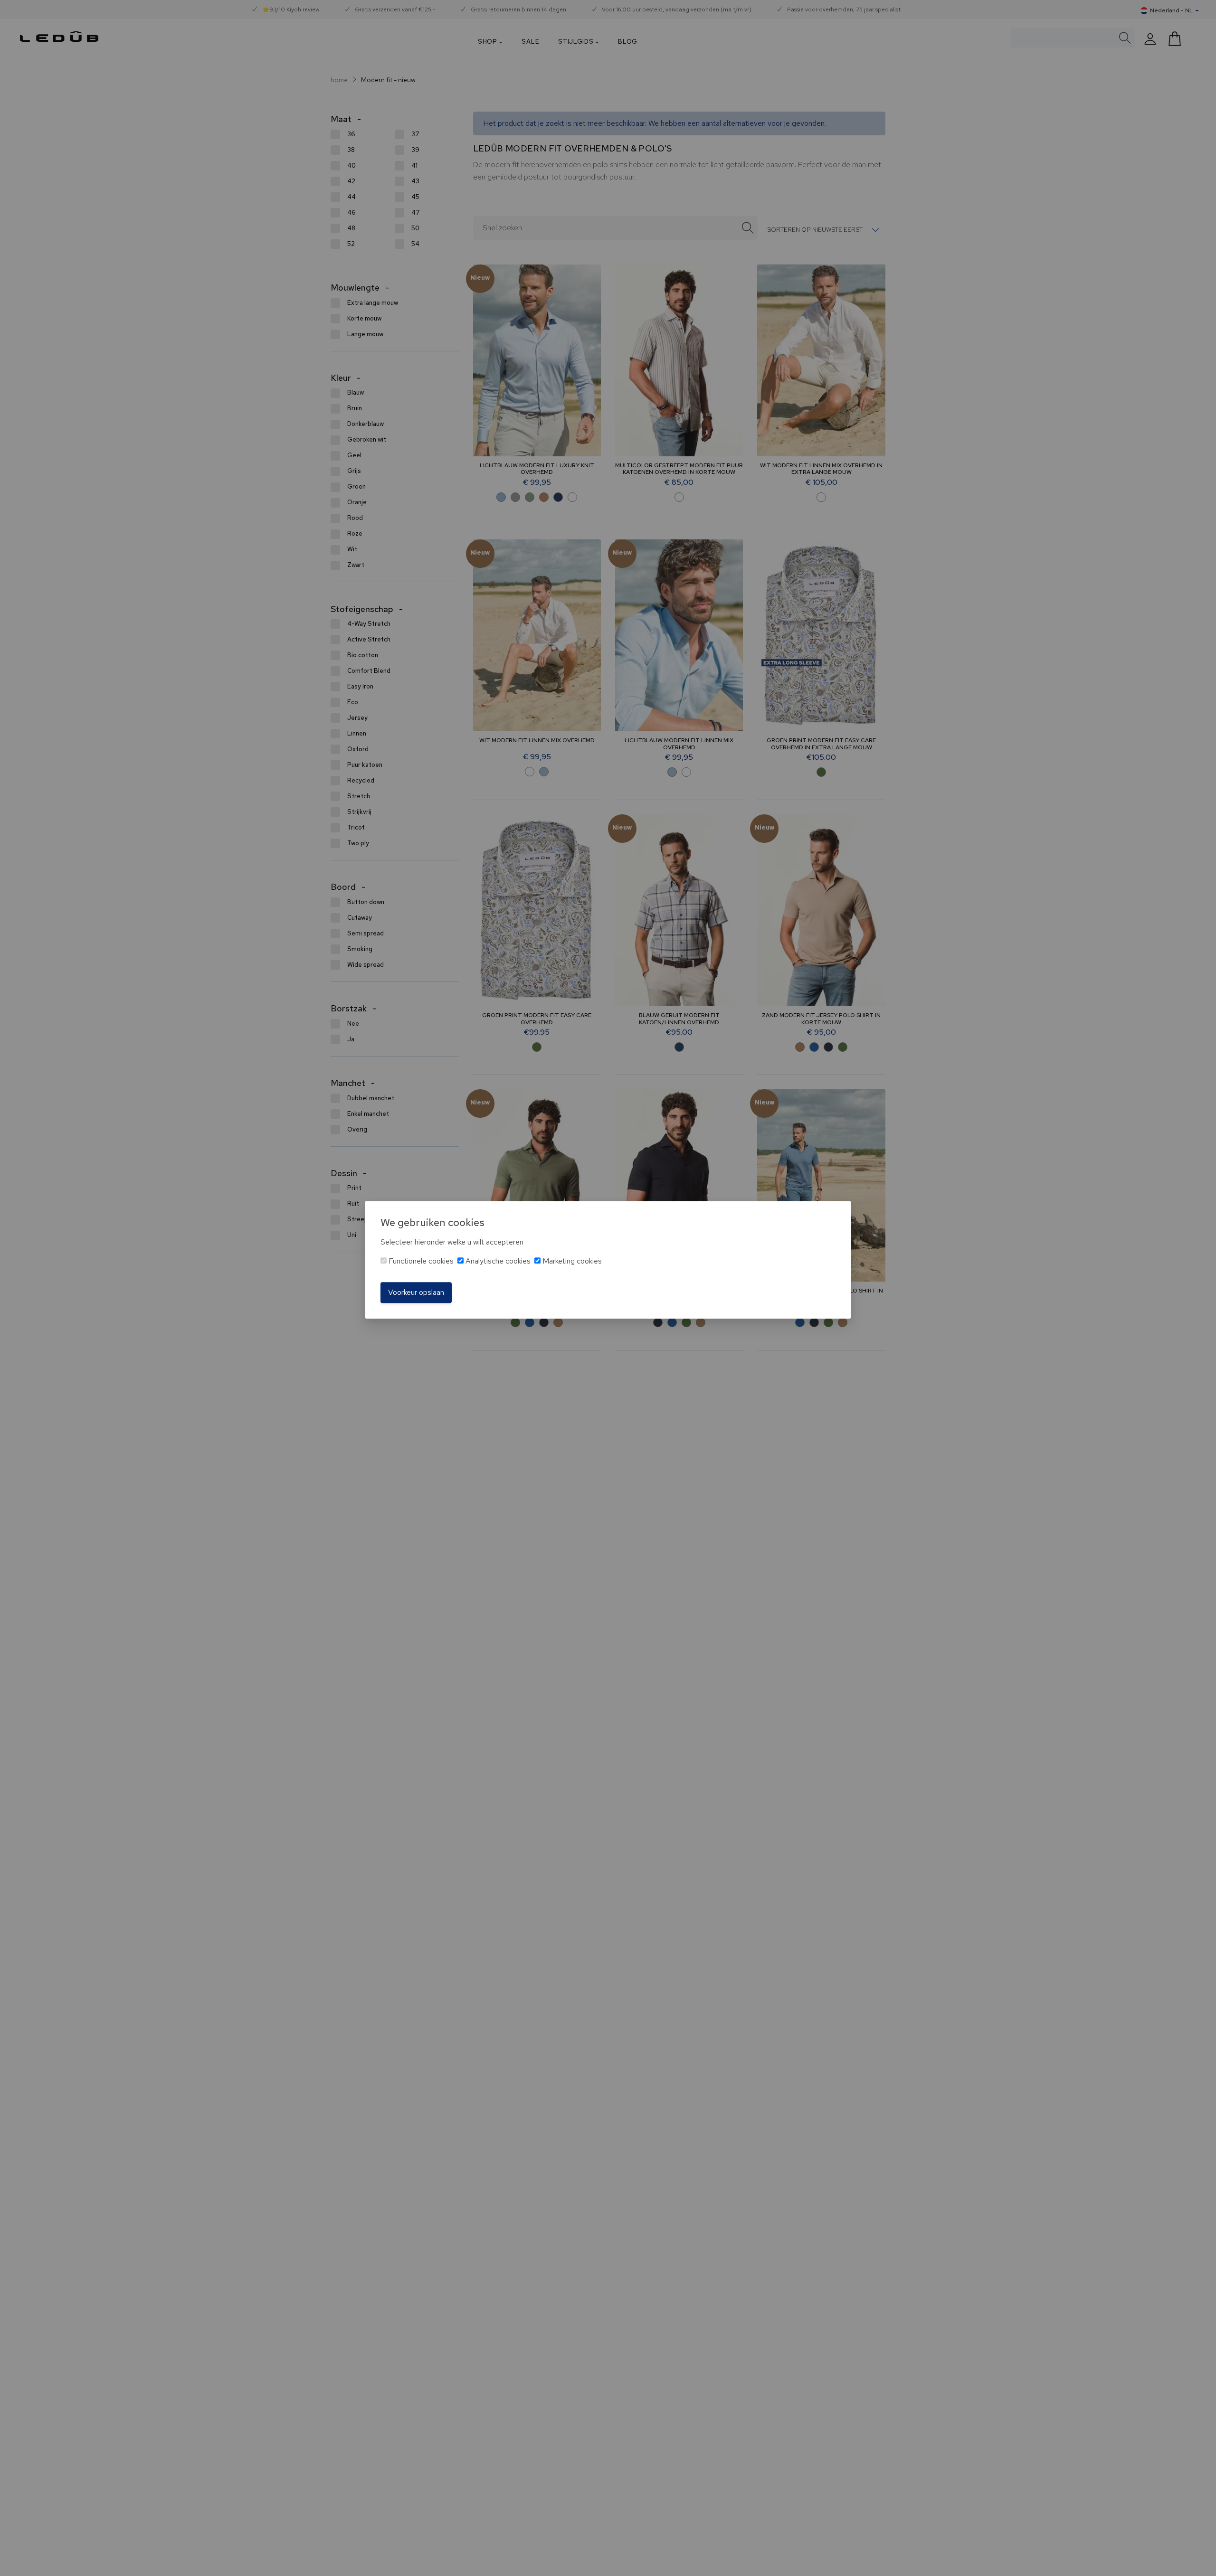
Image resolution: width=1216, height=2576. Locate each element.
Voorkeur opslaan (416, 1292)
